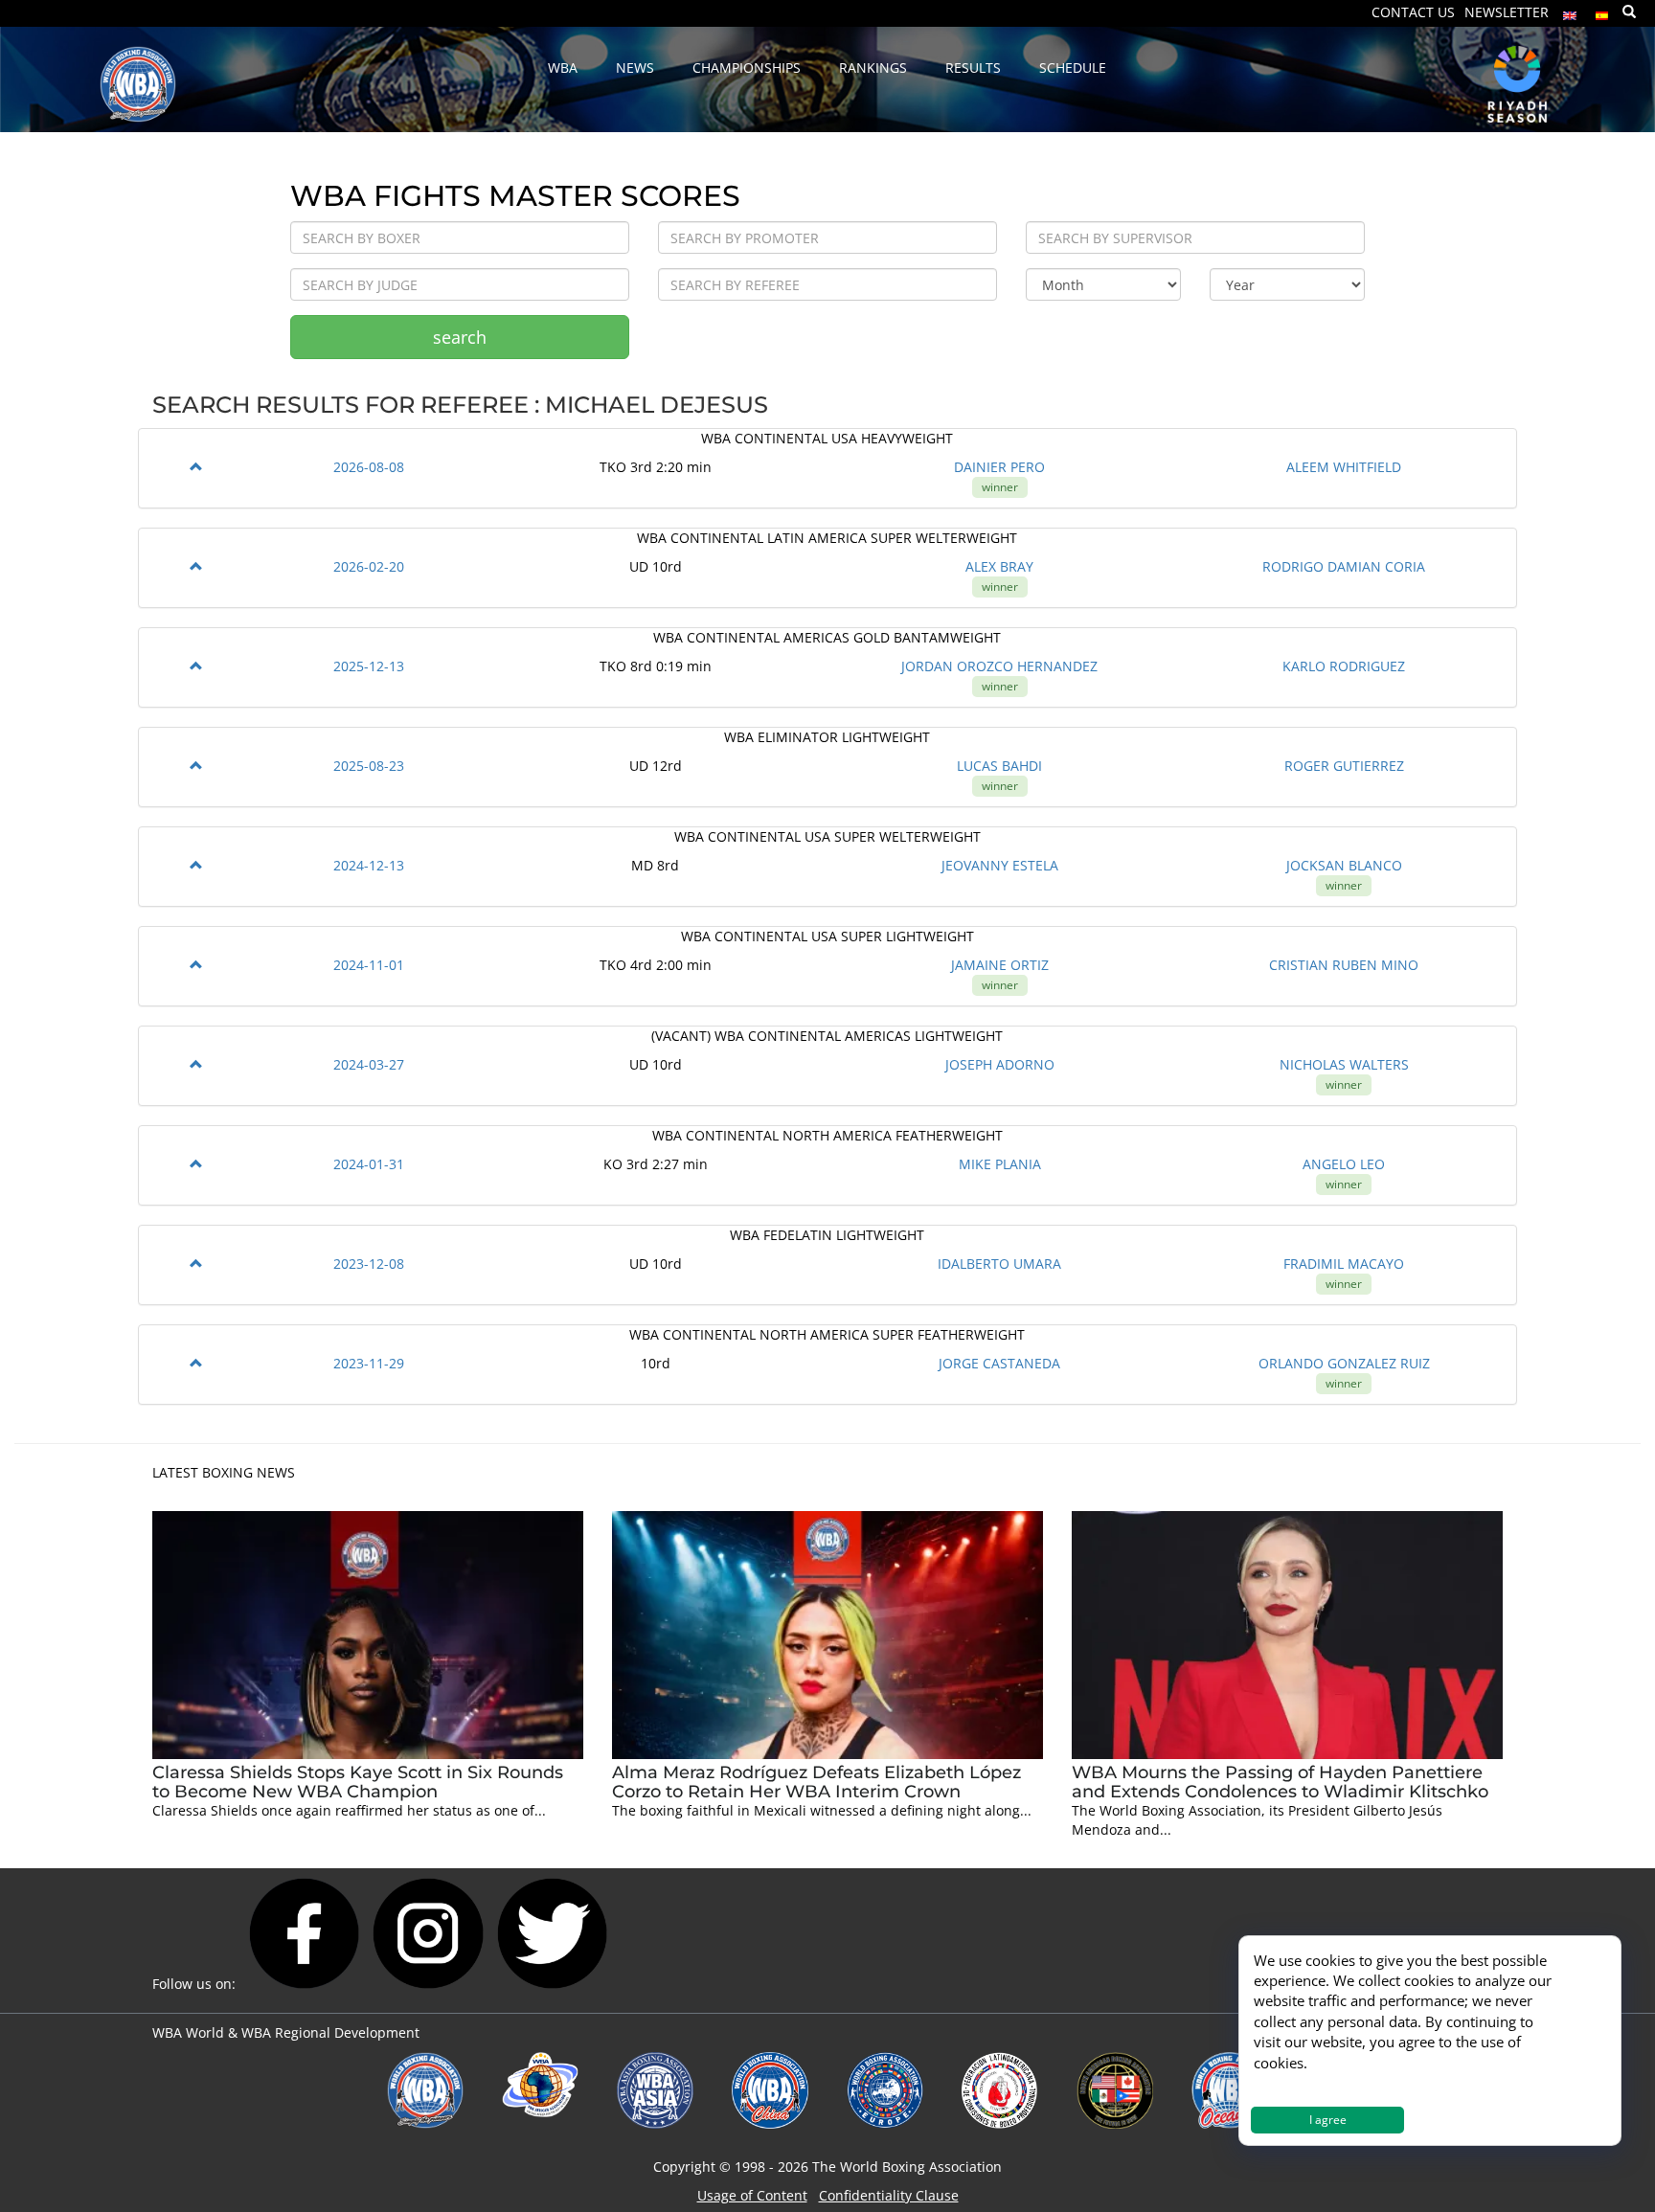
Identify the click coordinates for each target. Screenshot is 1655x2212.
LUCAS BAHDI (999, 766)
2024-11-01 (369, 965)
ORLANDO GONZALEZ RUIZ (1344, 1363)
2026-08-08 (369, 467)
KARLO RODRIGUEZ (1344, 666)
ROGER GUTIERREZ (1344, 766)
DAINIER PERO (999, 467)
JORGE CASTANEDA (999, 1363)
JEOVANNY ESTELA (1000, 865)
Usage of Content (752, 2195)
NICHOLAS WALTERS (1344, 1064)
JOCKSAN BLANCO (1344, 865)
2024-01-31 (369, 1164)
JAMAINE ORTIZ (1000, 965)
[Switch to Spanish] (1602, 11)
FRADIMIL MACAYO (1344, 1264)
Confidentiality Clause (889, 2195)
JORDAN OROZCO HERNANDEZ (999, 666)
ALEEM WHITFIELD (1344, 467)
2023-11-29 (369, 1363)
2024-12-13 (369, 865)
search (460, 337)
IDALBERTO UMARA (999, 1264)
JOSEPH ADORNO (1000, 1064)
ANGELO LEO (1344, 1164)
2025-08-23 (369, 766)
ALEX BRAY (999, 566)
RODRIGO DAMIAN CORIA (1344, 566)
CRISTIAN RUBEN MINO (1344, 965)
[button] (196, 467)
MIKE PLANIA (1000, 1164)
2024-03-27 (369, 1064)
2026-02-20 (369, 566)
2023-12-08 (369, 1264)
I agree (1328, 2120)
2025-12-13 (369, 666)
